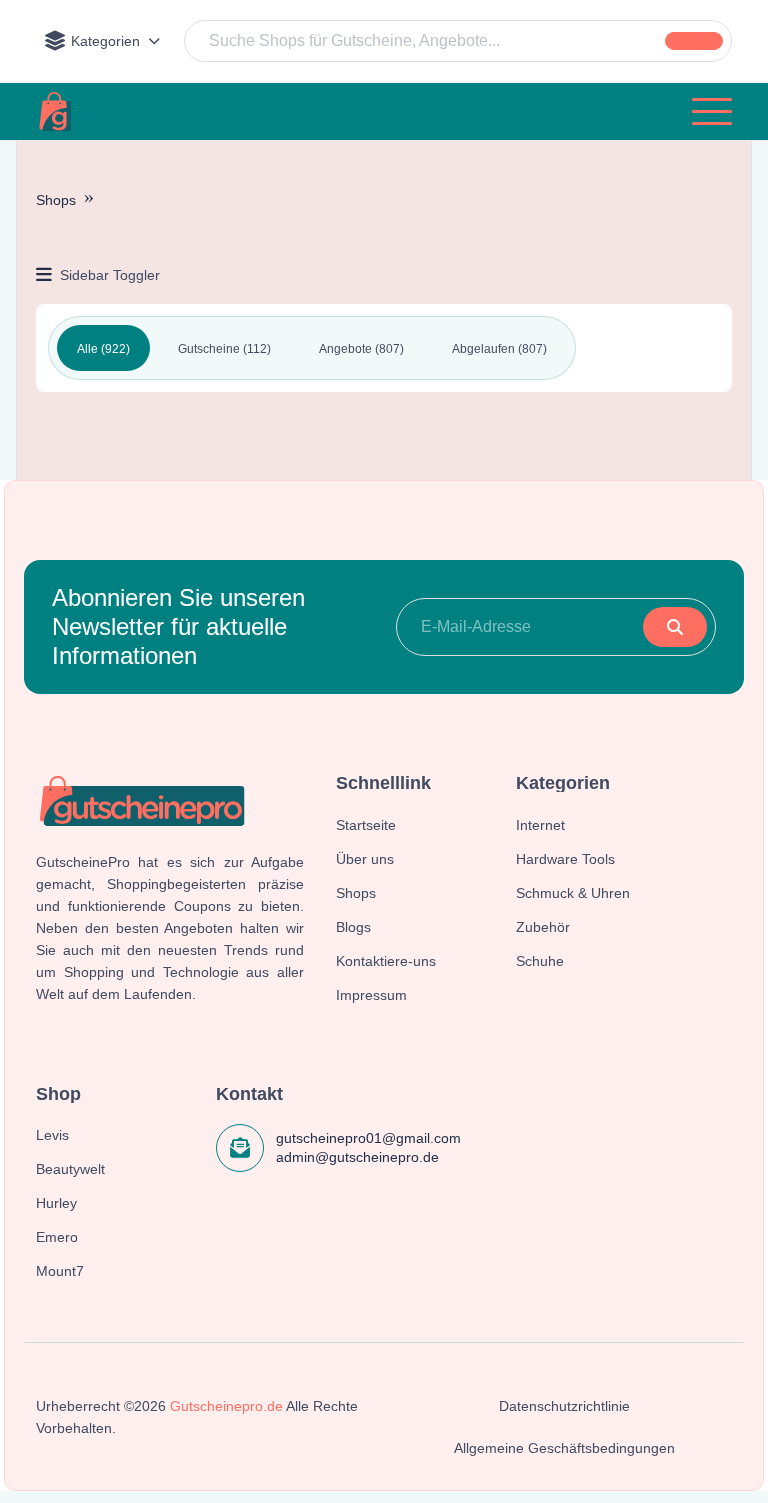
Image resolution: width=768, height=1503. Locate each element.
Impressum (371, 995)
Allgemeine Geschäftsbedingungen (564, 1448)
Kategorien (105, 41)
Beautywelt (70, 1169)
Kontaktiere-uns (386, 961)
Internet (540, 825)
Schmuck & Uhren (573, 893)
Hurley (56, 1203)
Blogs (353, 927)
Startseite (366, 825)
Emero (57, 1237)
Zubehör (543, 927)
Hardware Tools (565, 859)
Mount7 (60, 1271)
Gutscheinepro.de (226, 1406)
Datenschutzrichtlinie (564, 1406)
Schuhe (540, 961)
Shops (56, 200)
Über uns (365, 859)
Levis (52, 1135)
